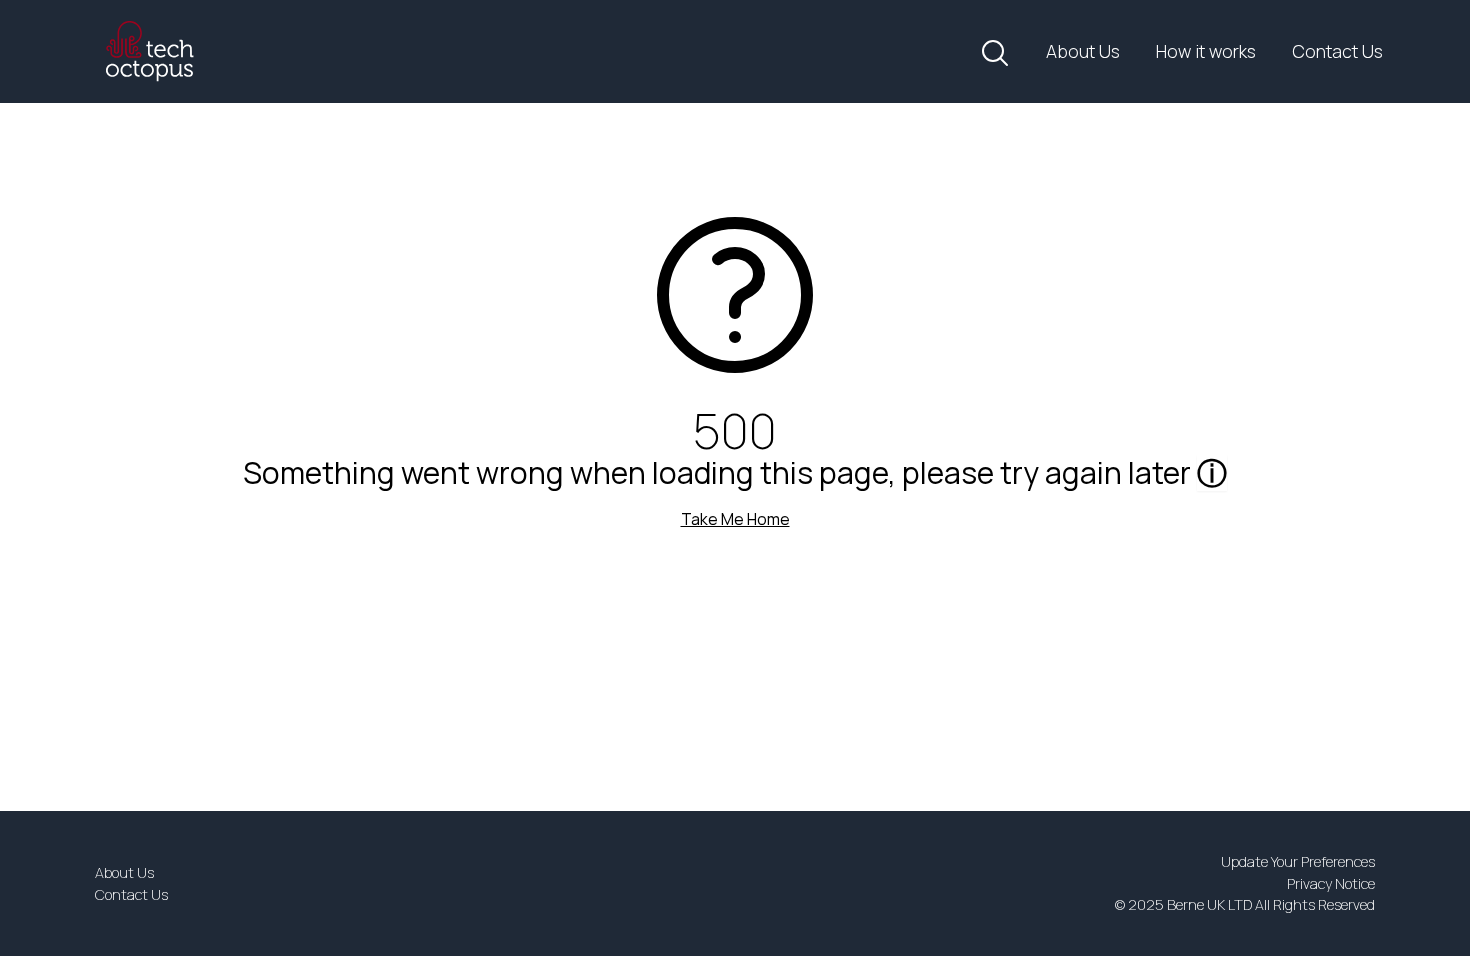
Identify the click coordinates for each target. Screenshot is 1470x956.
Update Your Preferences (1298, 861)
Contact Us (1337, 51)
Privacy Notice (1331, 883)
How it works (1206, 51)
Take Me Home (735, 519)
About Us (1083, 51)
